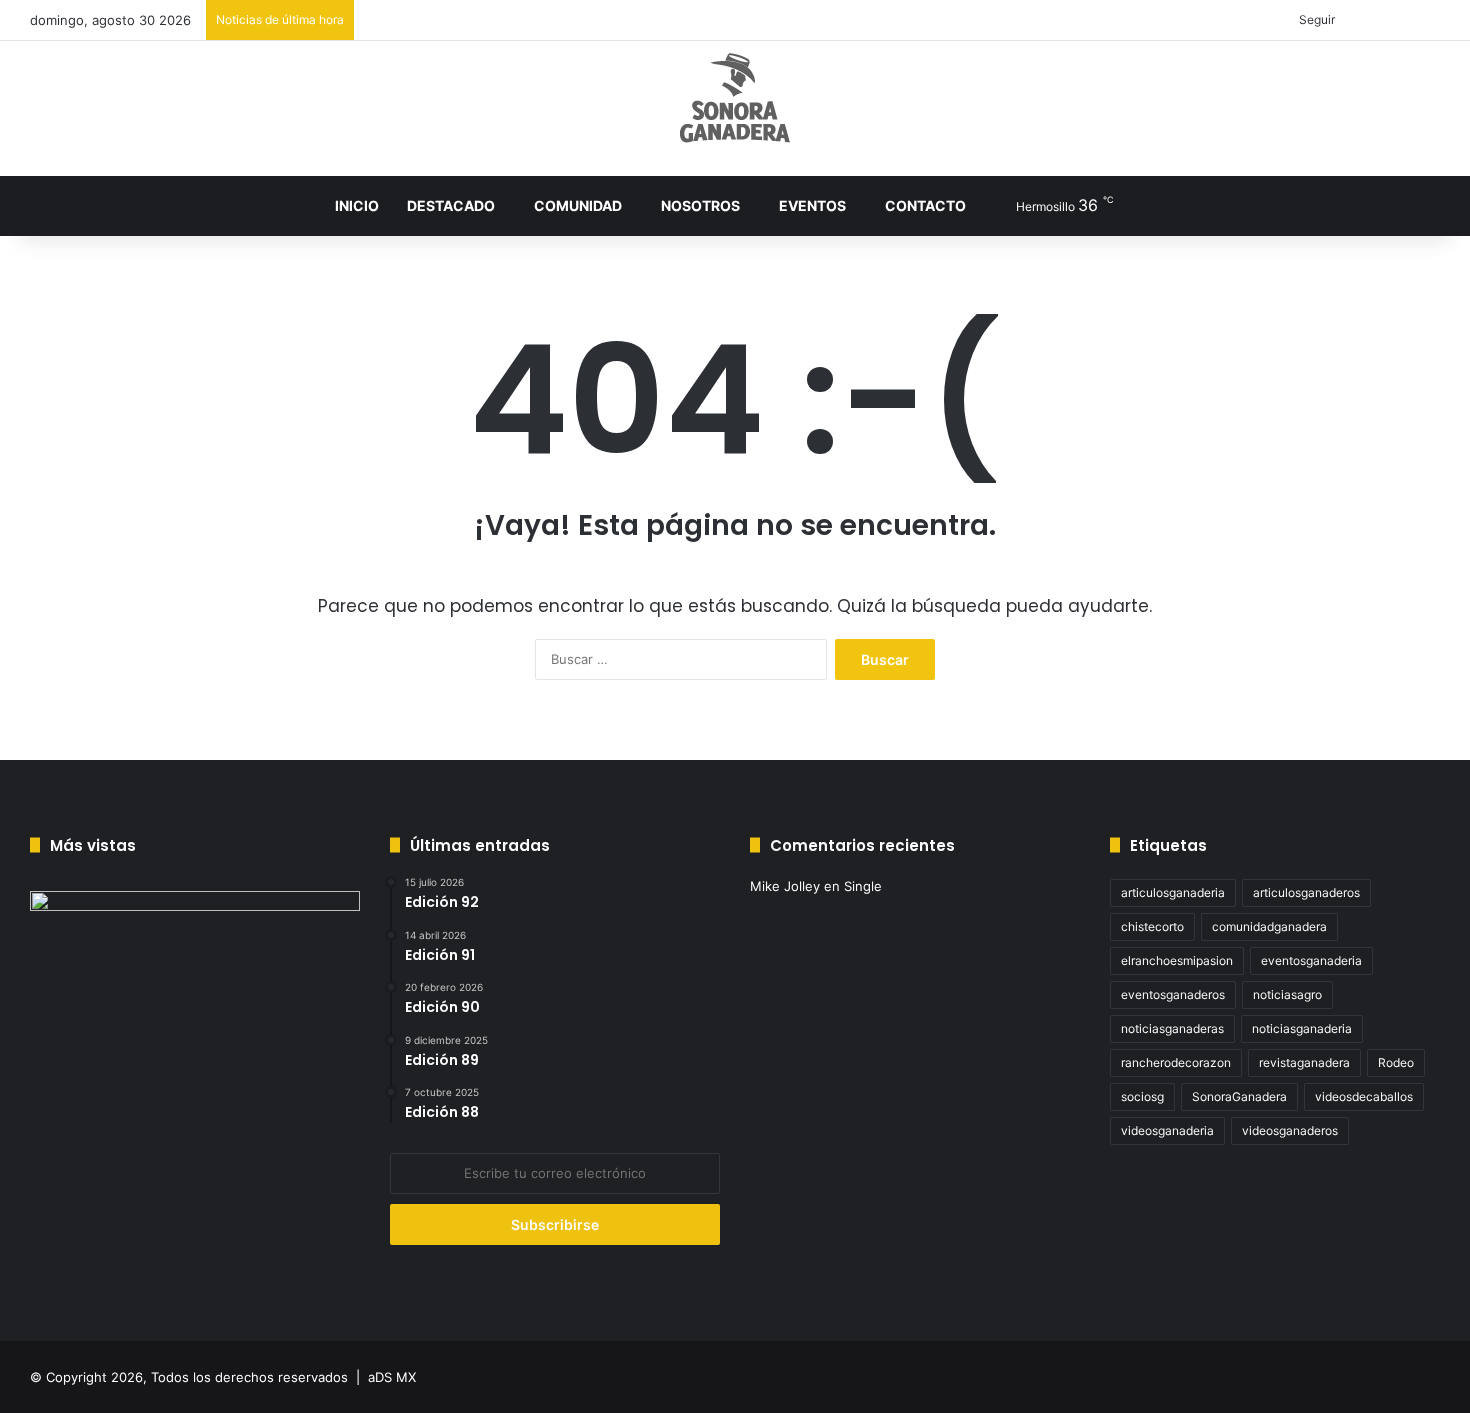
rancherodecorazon (1176, 1062)
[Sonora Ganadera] (735, 98)
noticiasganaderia (1302, 1028)
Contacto (925, 205)
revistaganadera (1304, 1062)
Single (863, 886)
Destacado (451, 205)
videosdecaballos (1364, 1096)
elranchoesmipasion (1177, 960)
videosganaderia (1167, 1130)
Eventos (812, 205)
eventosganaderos (1173, 994)
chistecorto (1152, 926)
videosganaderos (1290, 1130)
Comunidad (578, 205)
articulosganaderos (1306, 892)
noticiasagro (1287, 994)
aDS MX (392, 1377)
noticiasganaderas (1172, 1028)
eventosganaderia (1311, 960)
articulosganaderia (1173, 892)
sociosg (1142, 1096)
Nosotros (700, 205)
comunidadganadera (1269, 926)
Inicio (357, 205)
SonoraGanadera (1239, 1096)
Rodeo (1396, 1062)
